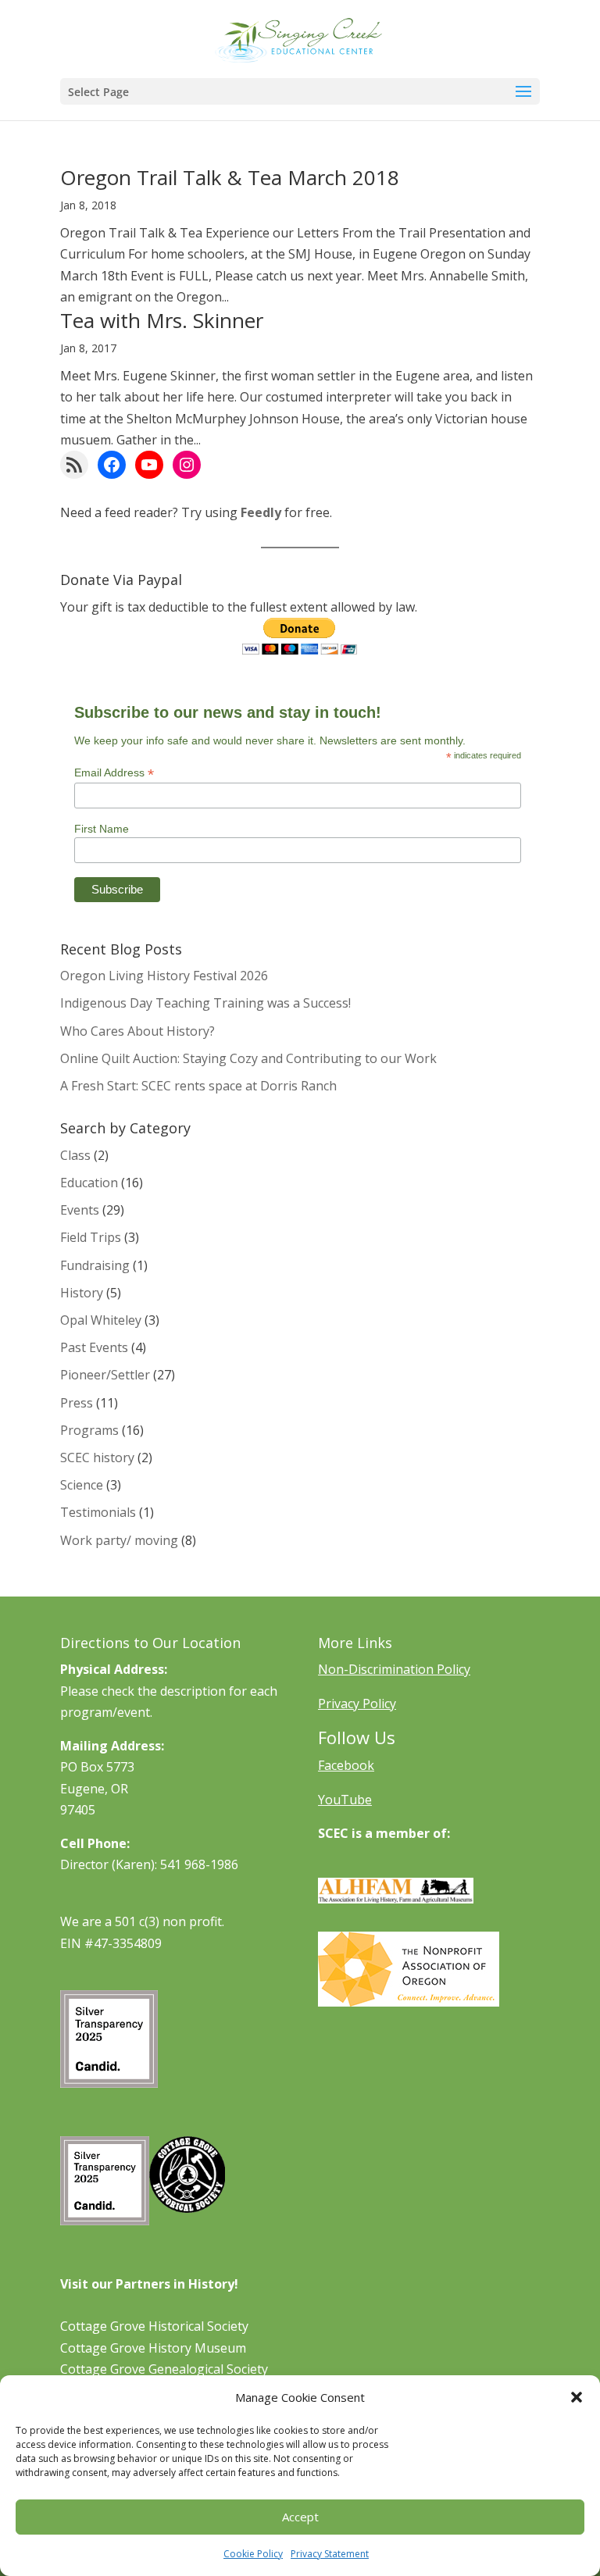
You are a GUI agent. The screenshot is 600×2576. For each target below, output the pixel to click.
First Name (102, 829)
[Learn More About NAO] (409, 2002)
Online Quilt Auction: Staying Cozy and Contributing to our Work (248, 1058)
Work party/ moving (119, 1540)
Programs (89, 1430)
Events (80, 1210)
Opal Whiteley (101, 1320)
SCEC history (97, 1457)
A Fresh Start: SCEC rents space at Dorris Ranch (198, 1086)
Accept (300, 2517)
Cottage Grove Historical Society (154, 2326)
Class (75, 1155)
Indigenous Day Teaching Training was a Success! (205, 1003)
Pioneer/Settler (105, 1375)
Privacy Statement (330, 2554)
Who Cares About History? (137, 1031)
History (82, 1293)
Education (89, 1183)
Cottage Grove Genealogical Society (164, 2369)
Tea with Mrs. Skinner (162, 320)
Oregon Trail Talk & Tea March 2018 (230, 177)
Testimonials (98, 1512)
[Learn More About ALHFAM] (396, 1899)
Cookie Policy (253, 2554)
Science (82, 1485)
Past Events (94, 1347)
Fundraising (95, 1265)
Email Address (114, 773)
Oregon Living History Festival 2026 (164, 976)
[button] (577, 2397)
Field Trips (91, 1237)
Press (77, 1403)
